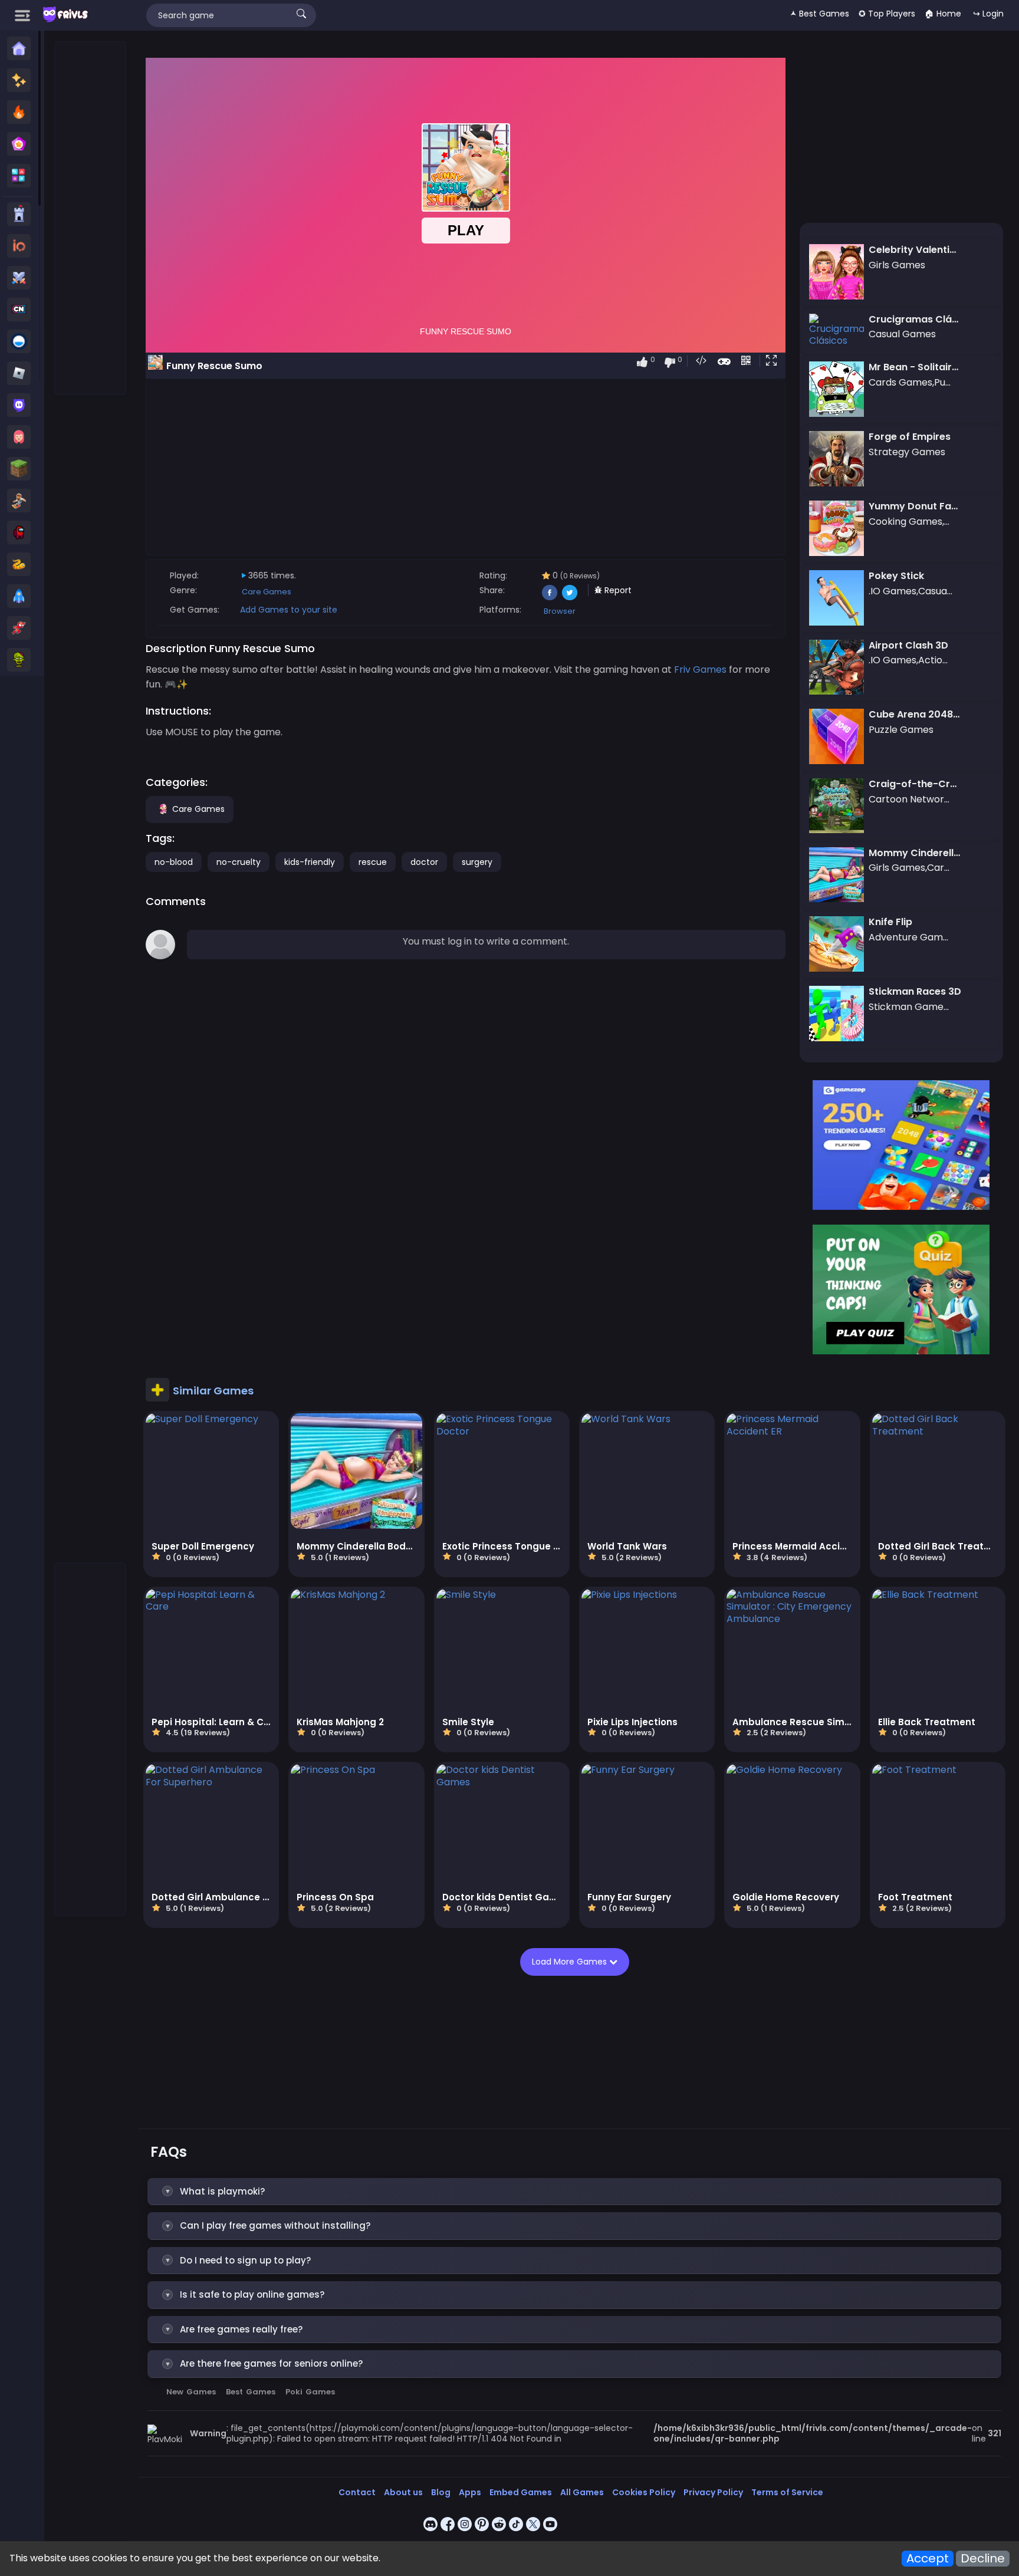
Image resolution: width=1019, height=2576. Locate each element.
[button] (774, 361)
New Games (191, 2392)
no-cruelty (239, 862)
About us (403, 2492)
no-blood (174, 862)
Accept (928, 2559)
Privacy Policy (713, 2492)
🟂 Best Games (820, 14)
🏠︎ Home (943, 14)
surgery (477, 862)
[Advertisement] (91, 219)
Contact (357, 2492)
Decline (983, 2559)
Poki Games (310, 2392)
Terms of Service (787, 2492)
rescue (373, 862)
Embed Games (521, 2492)
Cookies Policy (644, 2492)
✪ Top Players (887, 14)
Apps (470, 2492)
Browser (560, 611)
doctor (424, 862)
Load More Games (571, 1962)
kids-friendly (310, 862)
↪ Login (988, 14)
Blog (441, 2492)
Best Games (251, 2392)
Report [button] (617, 590)
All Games (582, 2492)
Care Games (267, 592)
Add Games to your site (289, 610)
